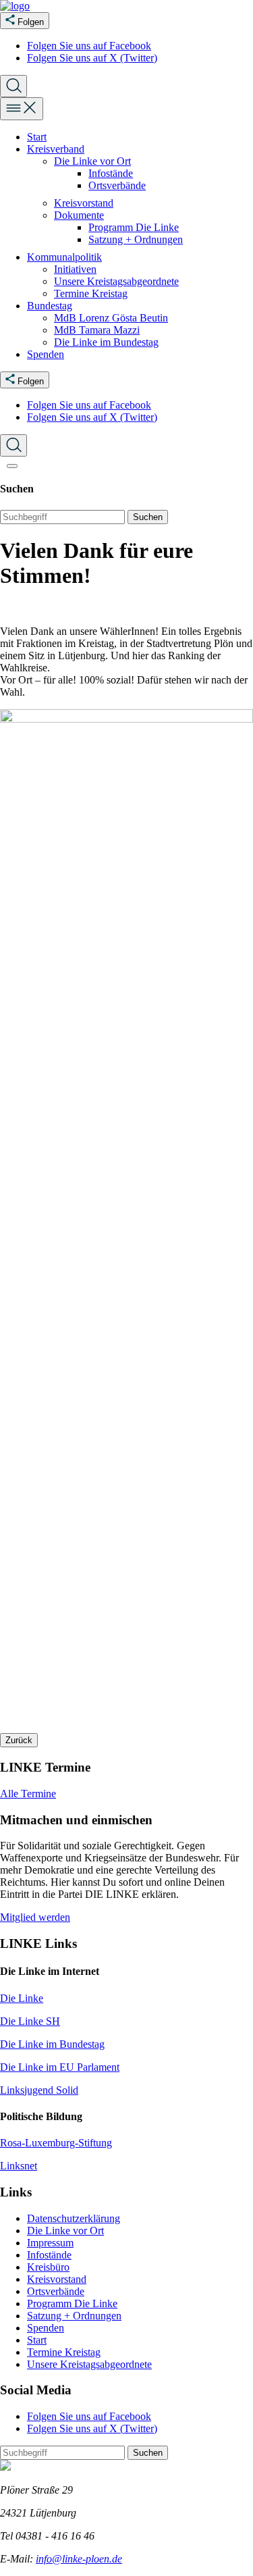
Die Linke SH (30, 2021)
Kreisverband (56, 149)
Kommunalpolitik (64, 257)
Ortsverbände (117, 185)
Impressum (50, 2243)
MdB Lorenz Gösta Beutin (111, 318)
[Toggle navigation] (22, 109)
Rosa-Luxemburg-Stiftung (56, 2143)
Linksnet (19, 2166)
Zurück (19, 1740)
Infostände (111, 173)
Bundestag (50, 306)
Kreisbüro (48, 2267)
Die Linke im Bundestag (106, 342)
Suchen (148, 517)
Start (37, 137)
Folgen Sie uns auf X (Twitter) (92, 58)
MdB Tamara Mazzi (97, 330)
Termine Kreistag (91, 293)
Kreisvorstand (84, 203)
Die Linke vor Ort (92, 161)
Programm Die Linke (134, 227)
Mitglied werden (35, 1917)
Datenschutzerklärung (74, 2218)
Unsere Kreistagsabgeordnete (116, 281)
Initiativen (75, 269)
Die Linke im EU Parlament (60, 2067)
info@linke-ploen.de (79, 2559)
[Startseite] (15, 6)
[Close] (12, 466)
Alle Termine (28, 1794)
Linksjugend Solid (39, 2090)
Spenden (46, 354)
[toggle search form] (13, 86)
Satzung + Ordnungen (136, 239)
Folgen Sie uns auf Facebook (89, 46)
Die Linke (22, 1998)
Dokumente (79, 215)
